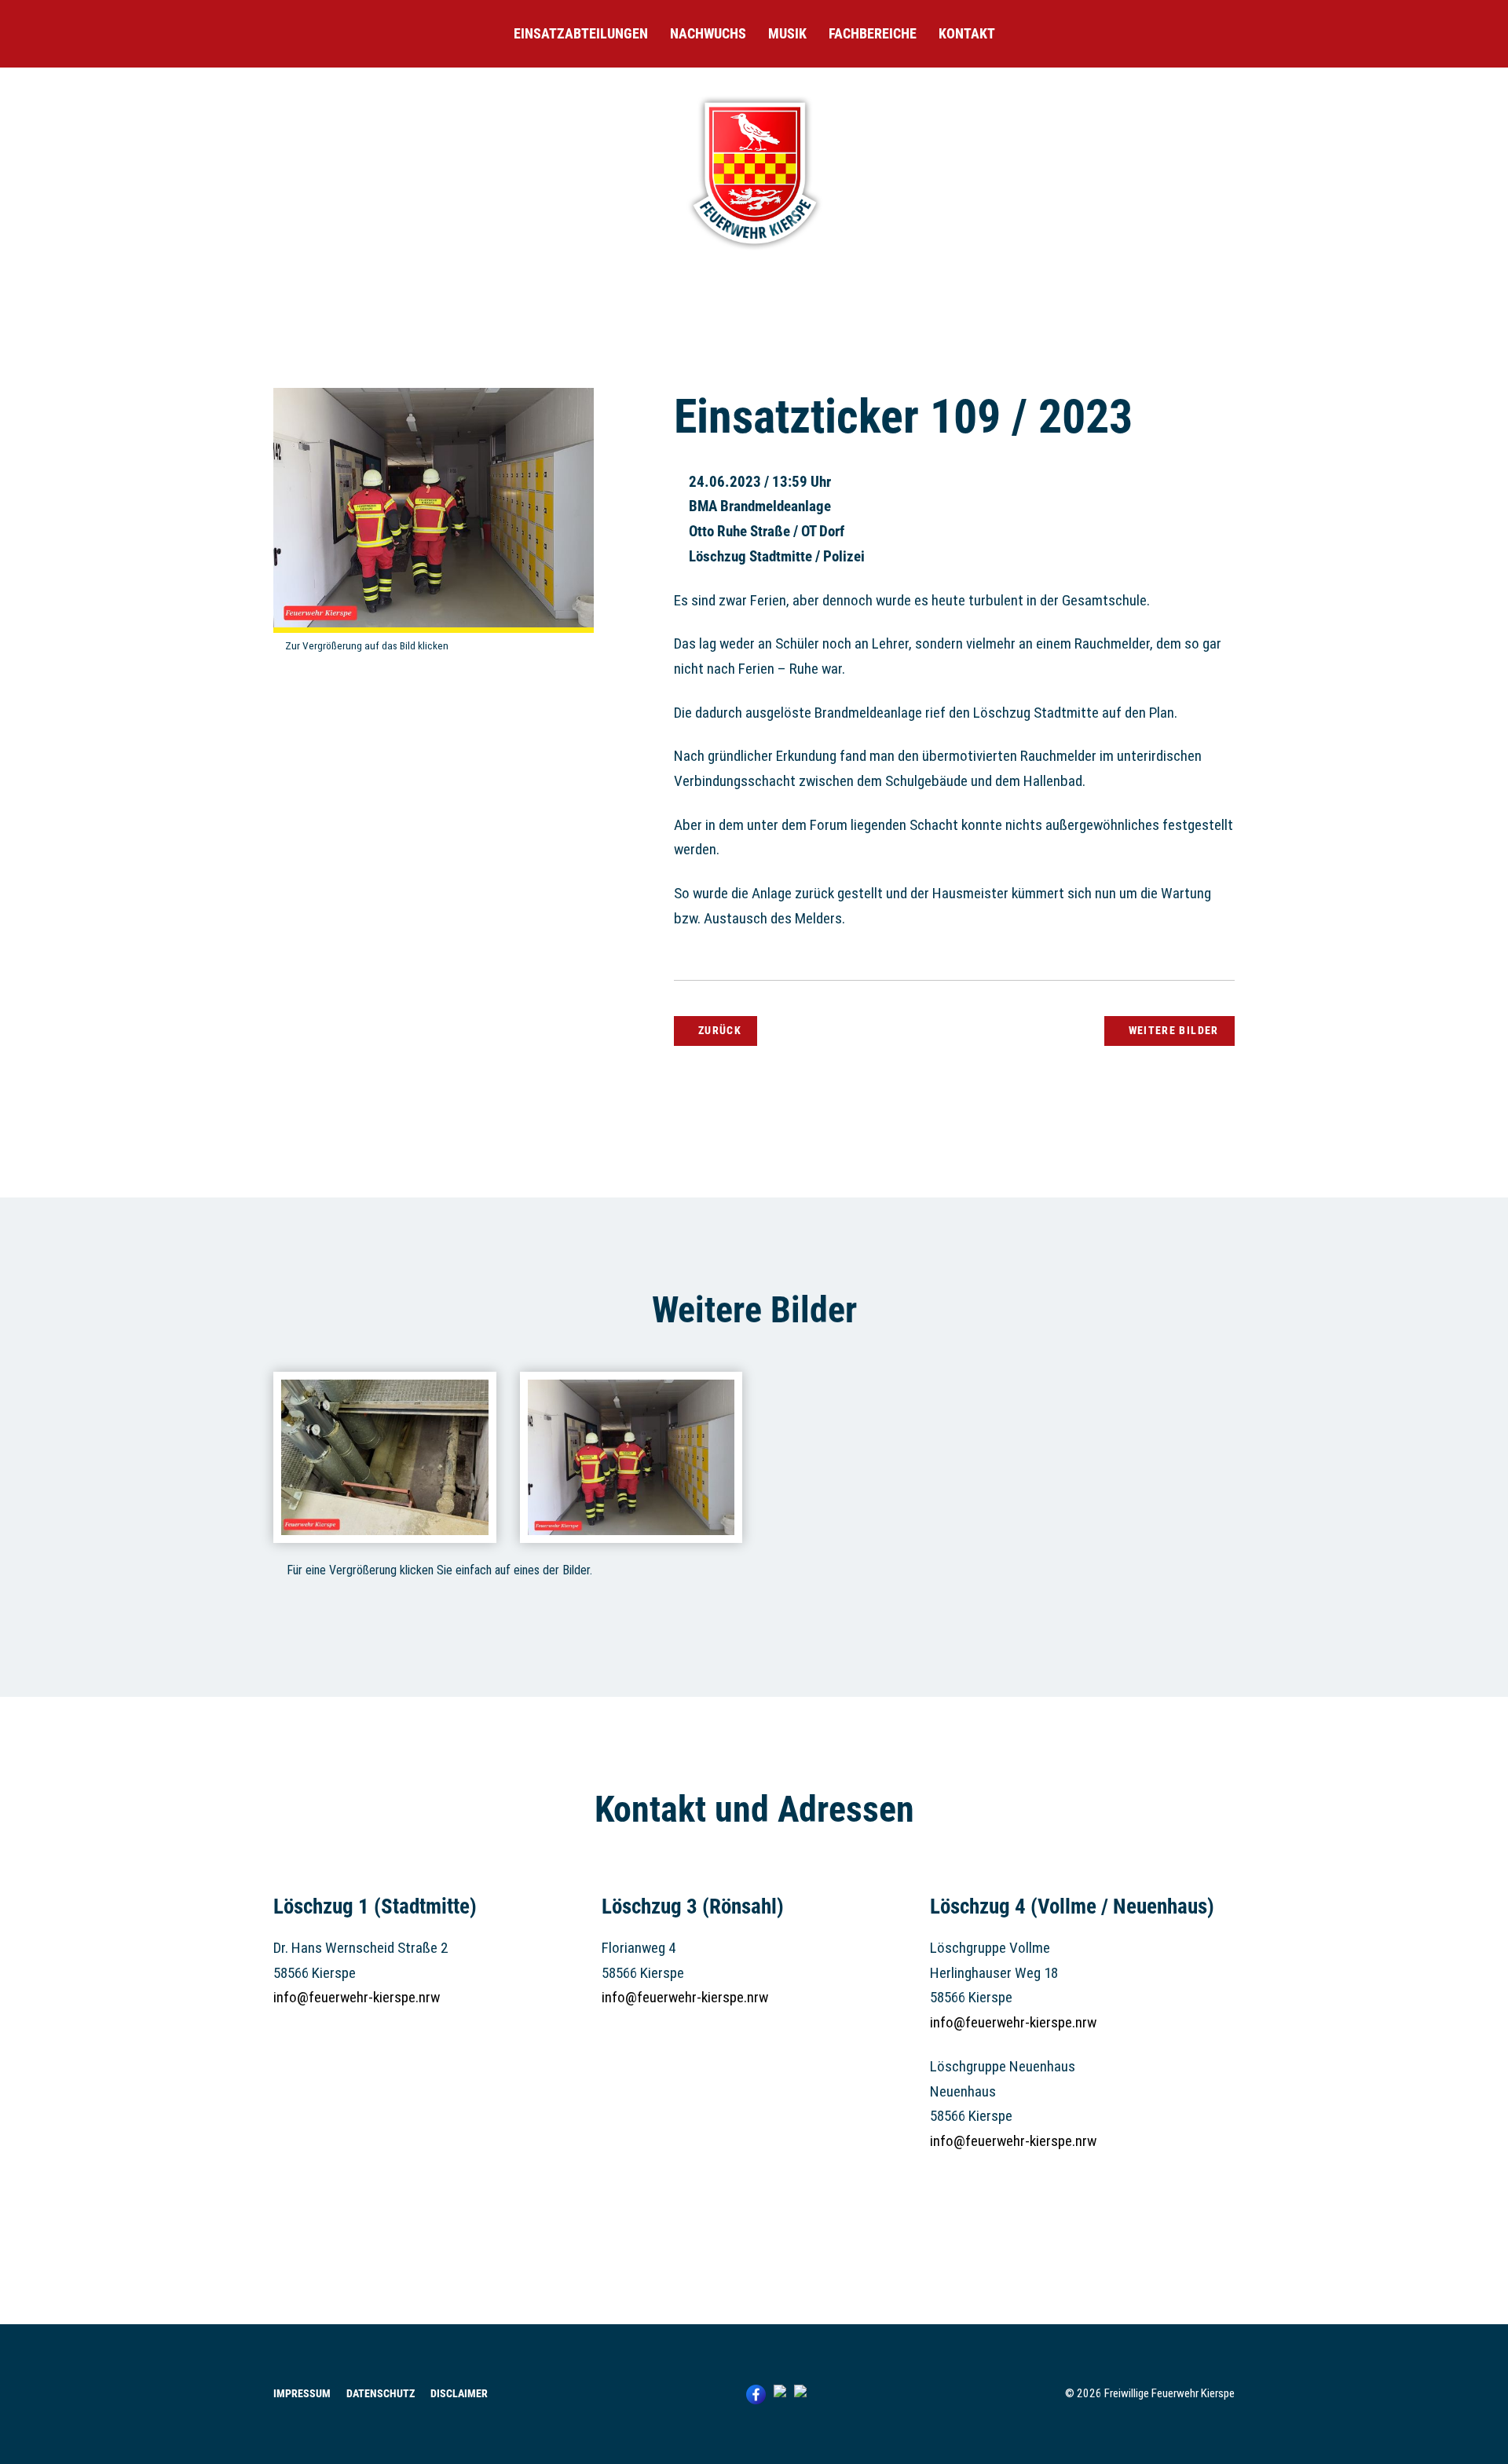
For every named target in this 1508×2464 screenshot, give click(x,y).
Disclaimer (459, 2394)
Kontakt (967, 33)
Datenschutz (381, 2394)
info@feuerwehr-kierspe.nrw (357, 1997)
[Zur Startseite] (754, 252)
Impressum (302, 2394)
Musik (787, 33)
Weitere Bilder (1174, 1030)
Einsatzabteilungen (581, 33)
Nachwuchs (708, 33)
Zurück (720, 1030)
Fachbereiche (873, 33)
